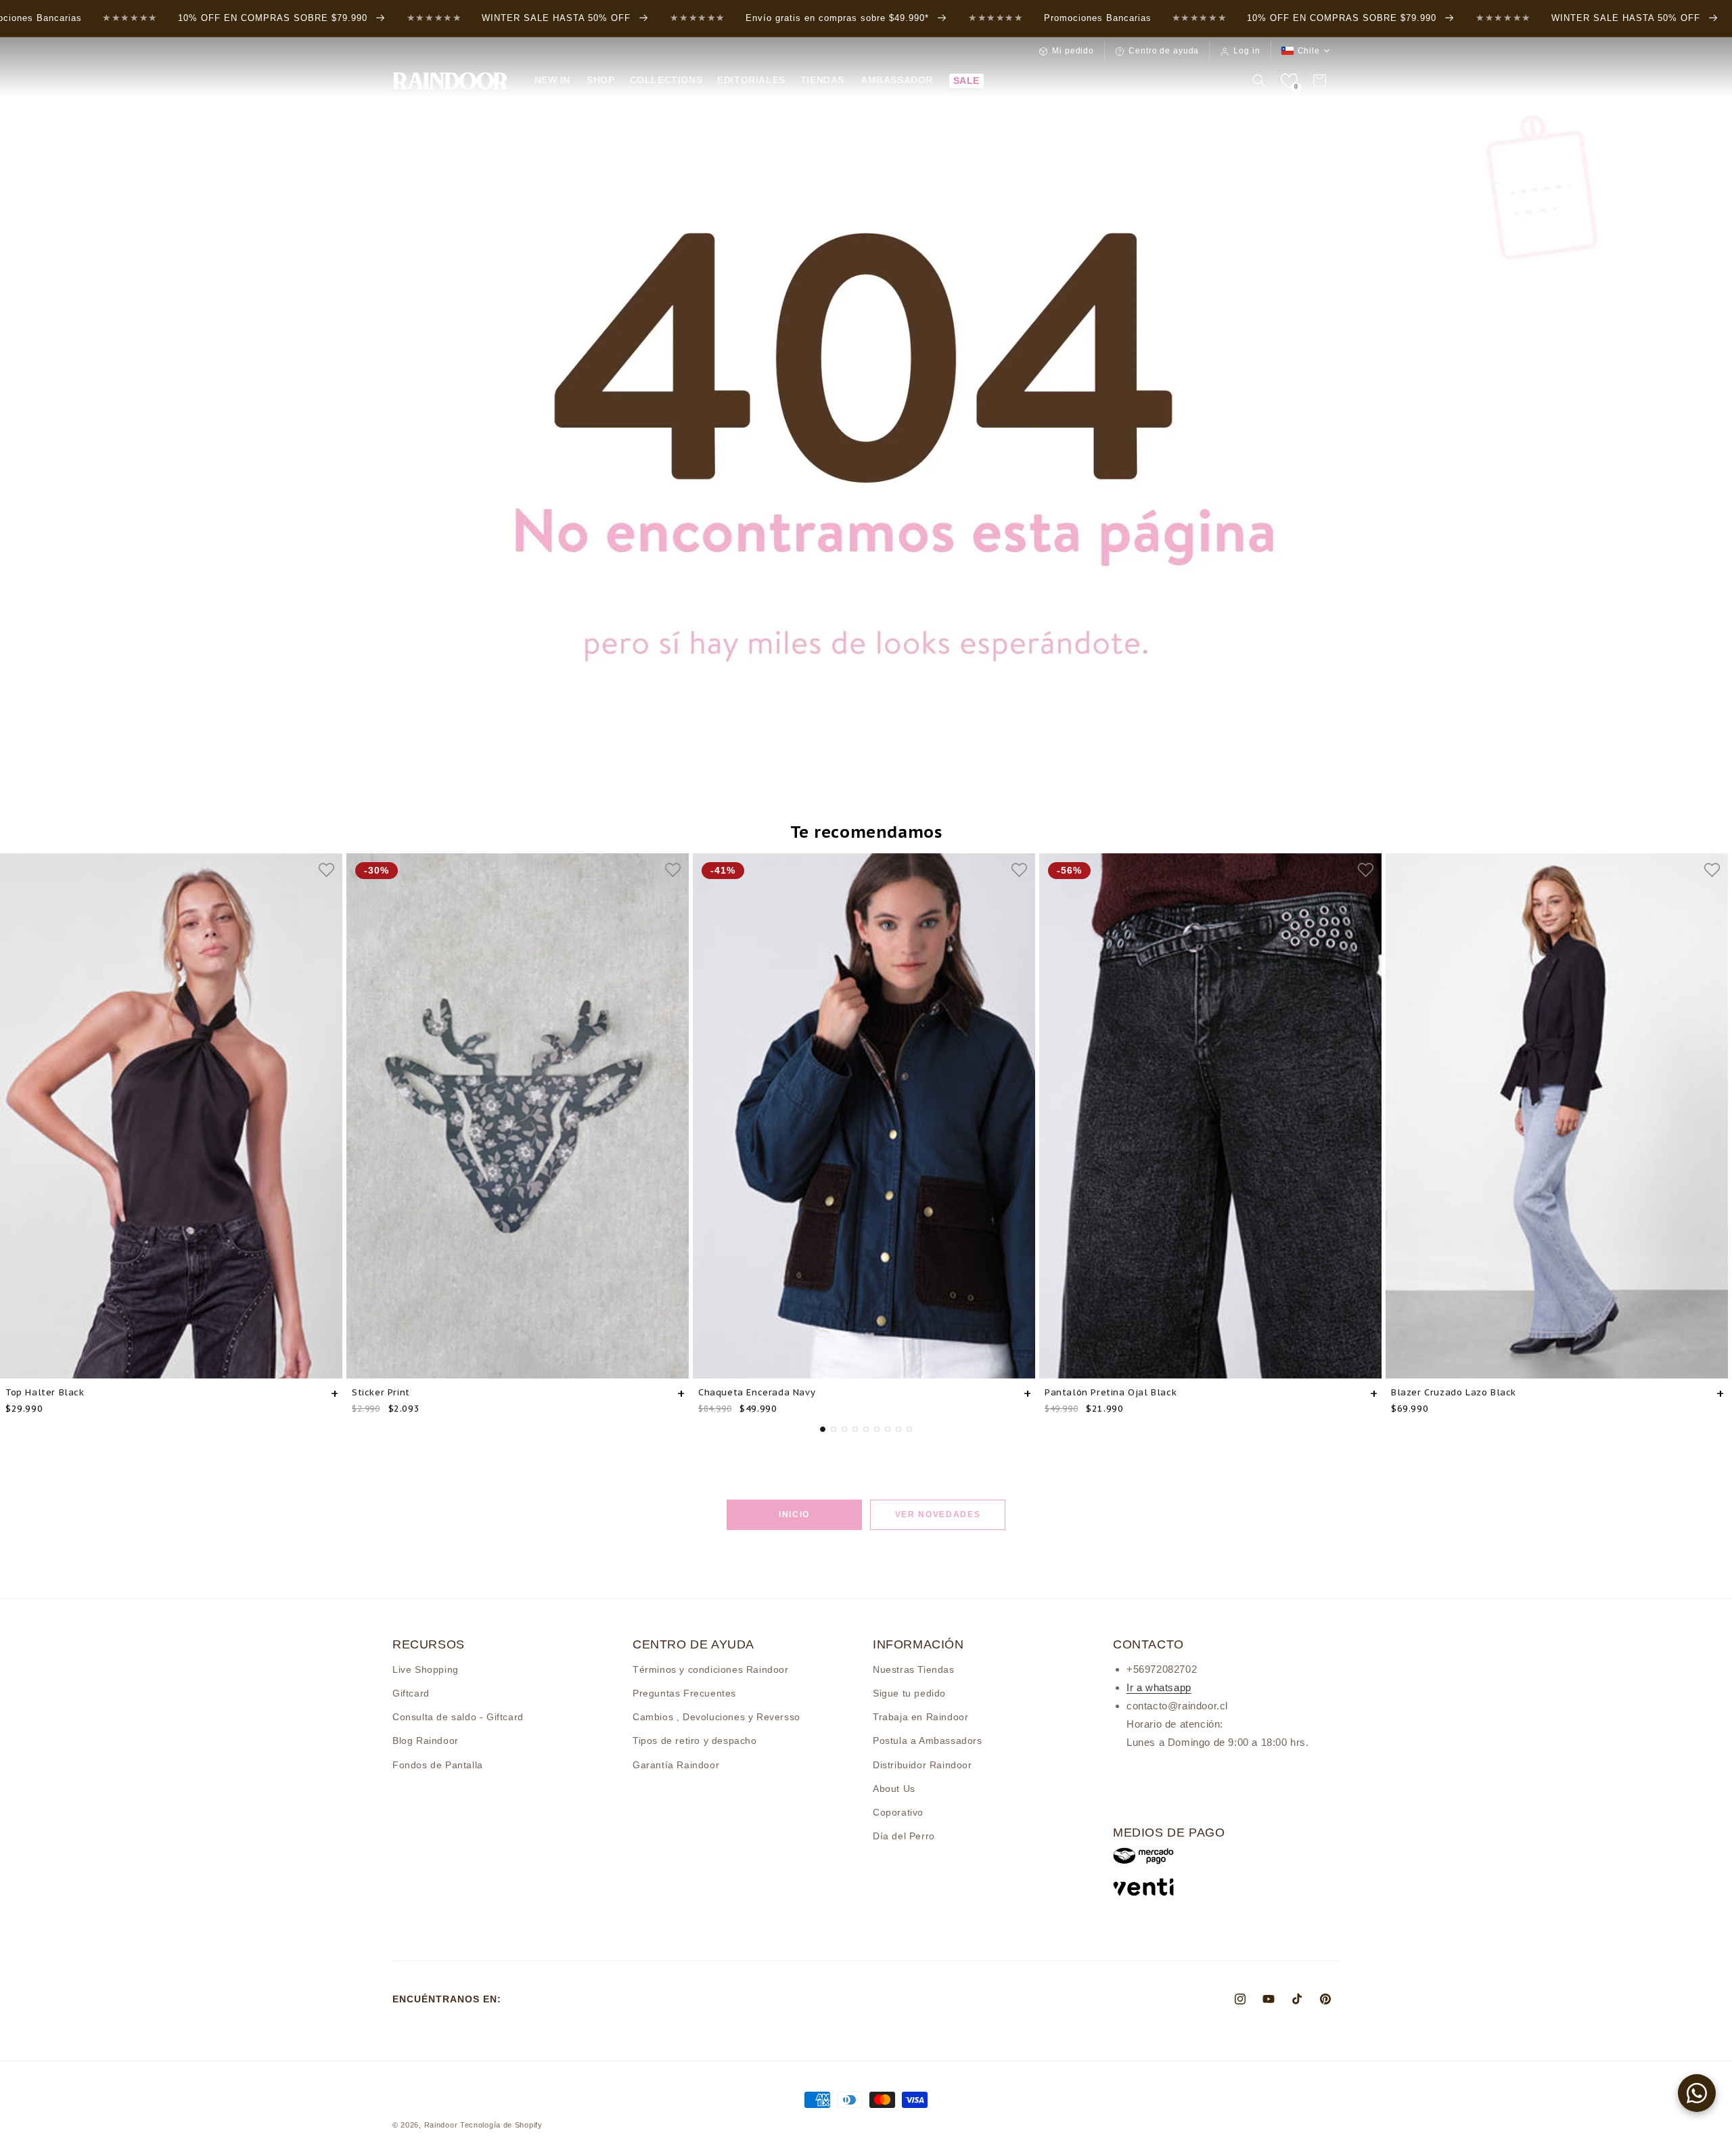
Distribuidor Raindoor (922, 1764)
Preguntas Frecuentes (684, 1692)
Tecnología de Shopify (501, 2125)
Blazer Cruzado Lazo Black (1454, 1392)
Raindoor (441, 2125)
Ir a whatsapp (1159, 1687)
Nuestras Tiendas (914, 1669)
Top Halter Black (45, 1392)
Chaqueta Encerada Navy (757, 1392)
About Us (894, 1788)
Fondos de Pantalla (438, 1764)
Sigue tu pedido (909, 1692)
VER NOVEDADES (938, 1514)
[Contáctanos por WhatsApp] (1697, 2093)
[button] (600, 80)
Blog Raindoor (426, 1740)
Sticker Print (381, 1392)
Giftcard (411, 1692)
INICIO (794, 1514)
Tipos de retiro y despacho (695, 1740)
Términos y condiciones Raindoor (711, 1669)
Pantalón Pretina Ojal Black (1111, 1392)
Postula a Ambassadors (928, 1740)
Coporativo (898, 1812)
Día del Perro (904, 1835)
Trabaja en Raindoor (920, 1716)
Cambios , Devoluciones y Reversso (716, 1716)
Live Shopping (426, 1669)
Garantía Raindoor (676, 1764)
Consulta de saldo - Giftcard (458, 1716)
